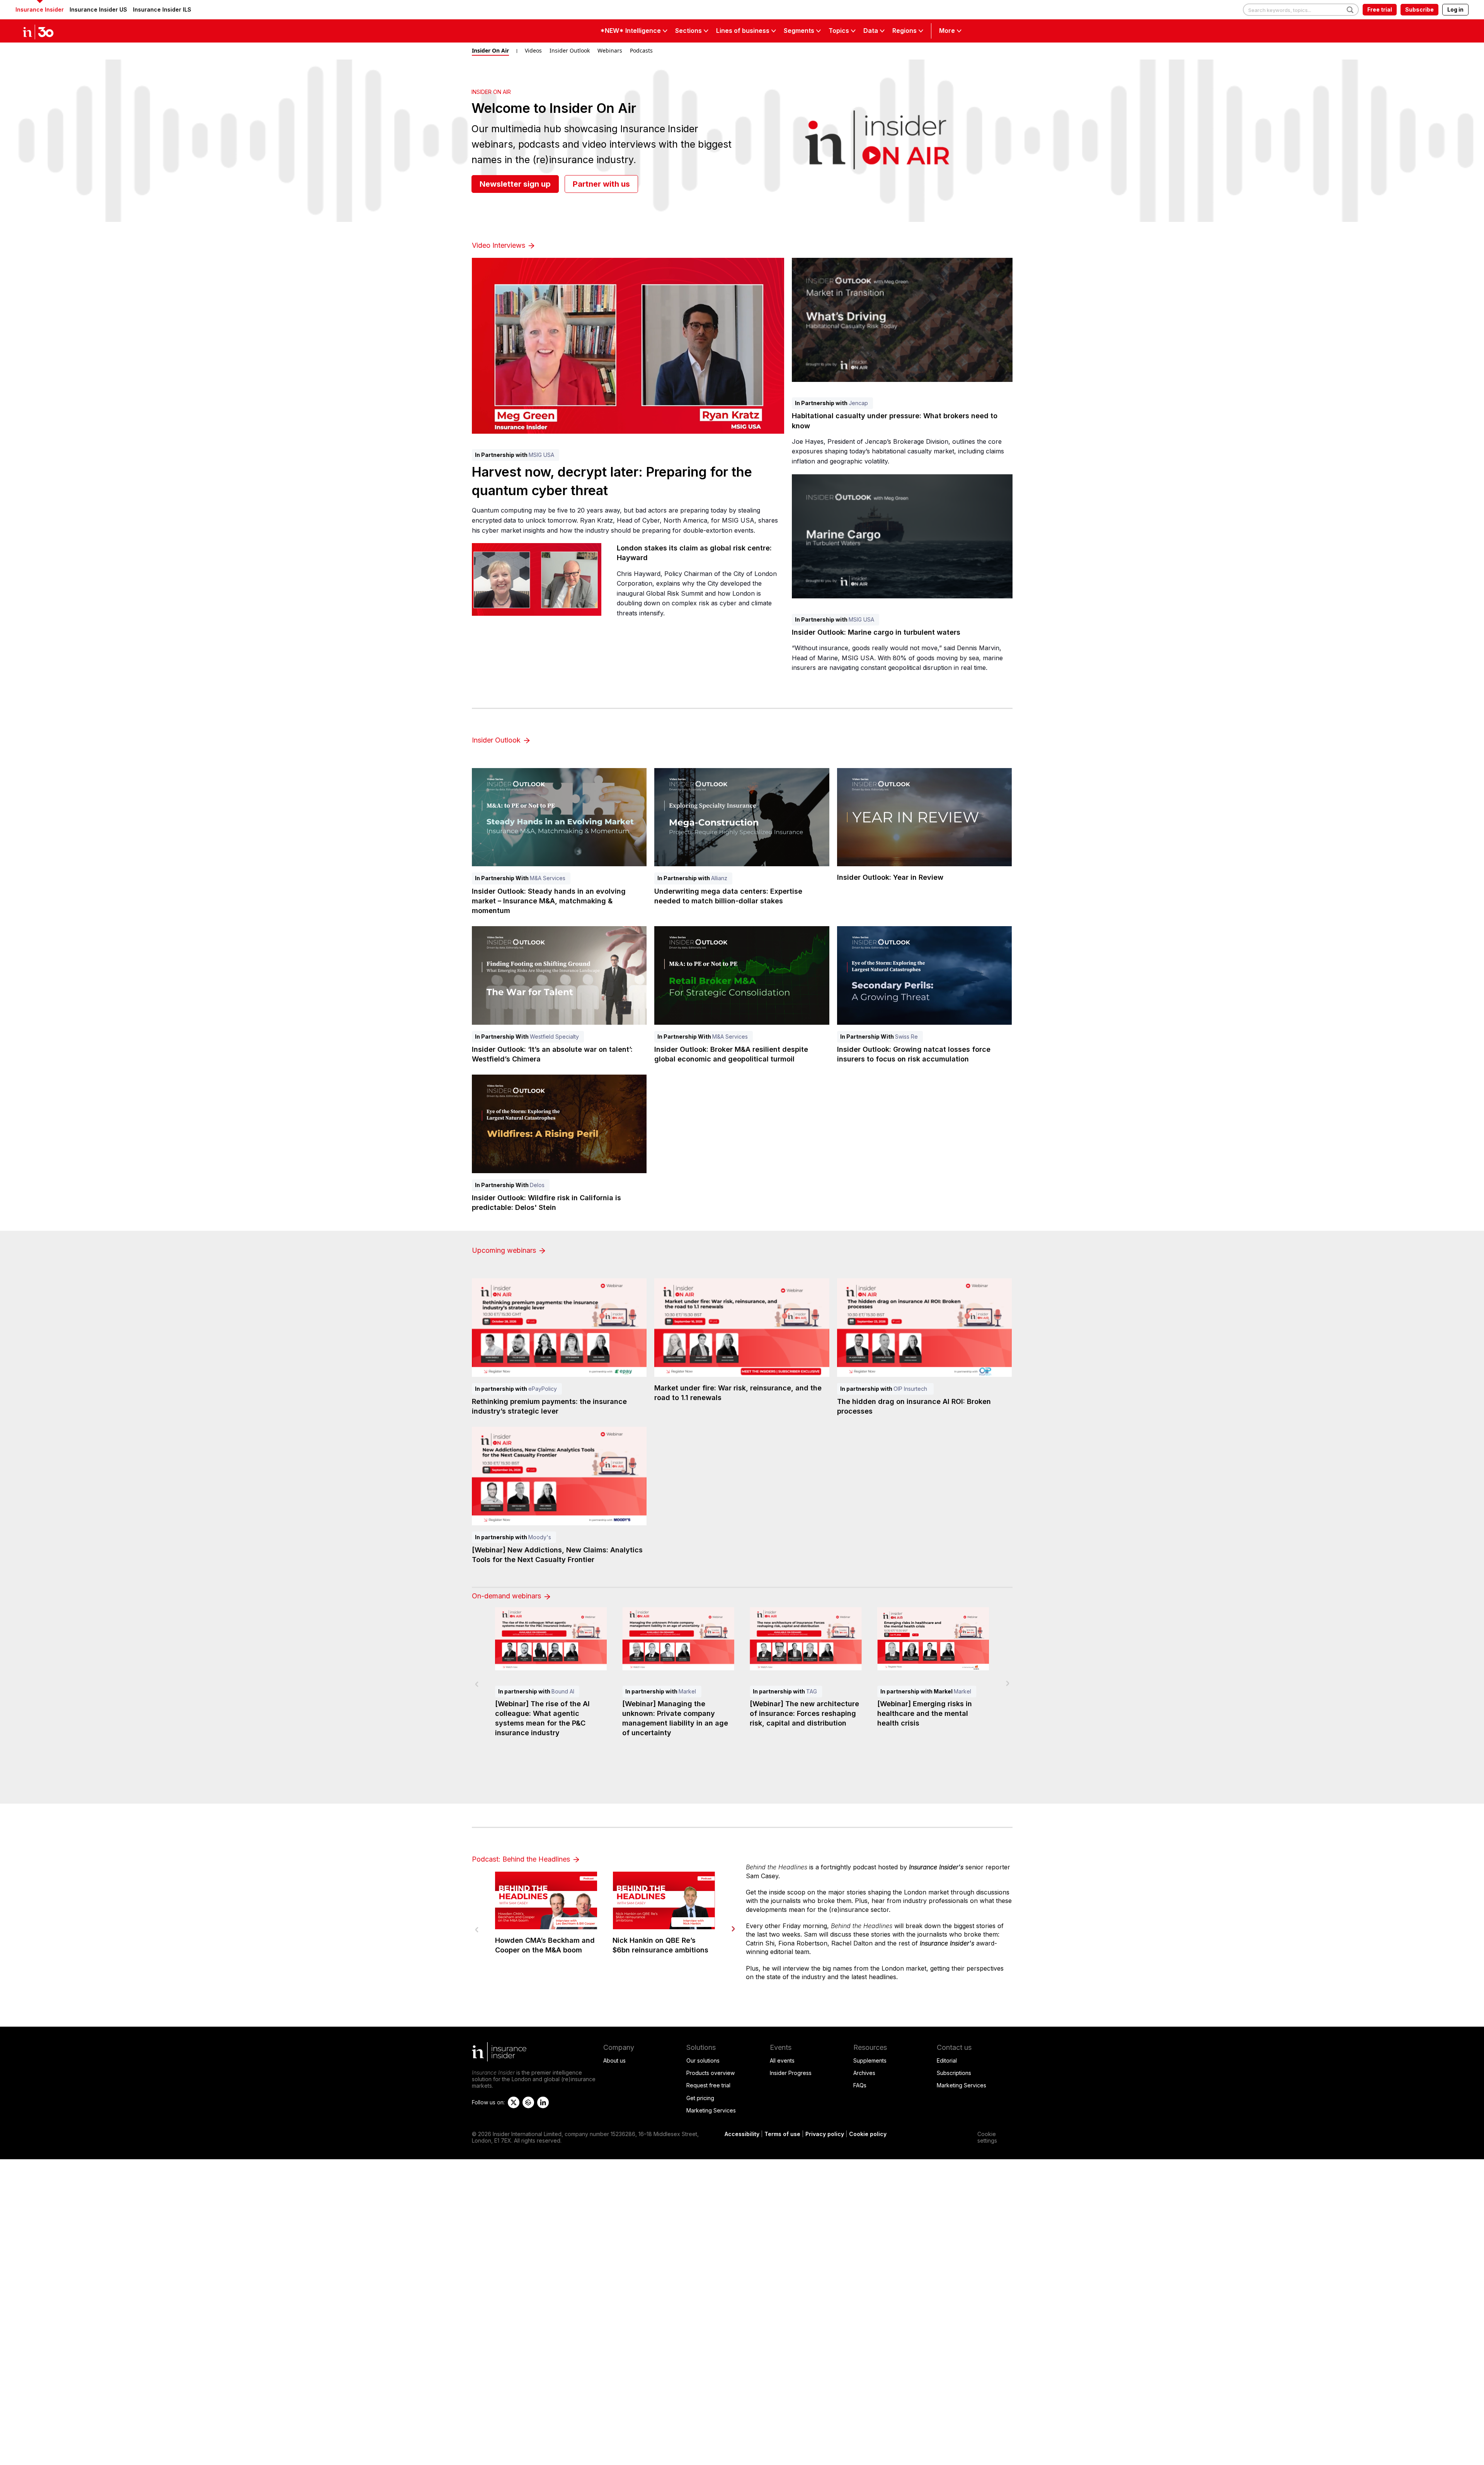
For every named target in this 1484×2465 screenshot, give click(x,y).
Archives (864, 2073)
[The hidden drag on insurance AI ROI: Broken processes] (925, 1328)
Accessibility (742, 2134)
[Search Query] (1301, 10)
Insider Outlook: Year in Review (890, 877)
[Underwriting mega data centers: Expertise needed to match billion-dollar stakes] (742, 817)
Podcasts (641, 50)
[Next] (733, 1929)
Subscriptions (954, 2073)
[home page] (46, 31)
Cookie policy (868, 2134)
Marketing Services (711, 2110)
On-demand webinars (507, 1596)
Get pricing (700, 2098)
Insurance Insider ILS (162, 9)
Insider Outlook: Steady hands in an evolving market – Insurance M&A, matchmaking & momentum (549, 901)
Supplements (870, 2060)
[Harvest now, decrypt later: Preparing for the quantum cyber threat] (628, 346)
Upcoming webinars (505, 1250)
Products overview (711, 2073)
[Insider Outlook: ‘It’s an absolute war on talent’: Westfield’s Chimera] (559, 975)
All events (782, 2060)
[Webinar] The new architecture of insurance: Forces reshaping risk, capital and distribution (804, 1713)
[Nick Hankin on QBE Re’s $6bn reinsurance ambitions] (664, 1900)
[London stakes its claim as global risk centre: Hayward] (537, 579)
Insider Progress (791, 2073)
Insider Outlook (570, 50)
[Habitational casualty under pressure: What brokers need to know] (902, 320)
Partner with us (601, 184)
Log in (1455, 9)
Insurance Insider (40, 9)
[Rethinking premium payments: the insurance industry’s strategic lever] (559, 1328)
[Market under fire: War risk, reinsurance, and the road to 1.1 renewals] (742, 1328)
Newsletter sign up (515, 184)
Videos (533, 50)
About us (614, 2060)
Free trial (1380, 9)
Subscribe (1419, 9)
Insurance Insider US (98, 9)
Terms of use (782, 2134)
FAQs (860, 2085)
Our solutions (703, 2060)
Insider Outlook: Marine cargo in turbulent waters (876, 632)
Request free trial (708, 2085)
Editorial (947, 2060)
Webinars (610, 50)
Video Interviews (499, 245)
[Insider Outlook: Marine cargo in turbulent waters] (902, 536)
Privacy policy (825, 2134)
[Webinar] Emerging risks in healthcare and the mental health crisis (925, 1713)
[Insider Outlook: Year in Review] (925, 817)
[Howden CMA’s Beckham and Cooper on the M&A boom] (546, 1900)
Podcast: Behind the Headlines (522, 1859)
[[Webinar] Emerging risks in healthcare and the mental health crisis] (933, 1639)
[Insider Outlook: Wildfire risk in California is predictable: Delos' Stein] (559, 1124)
